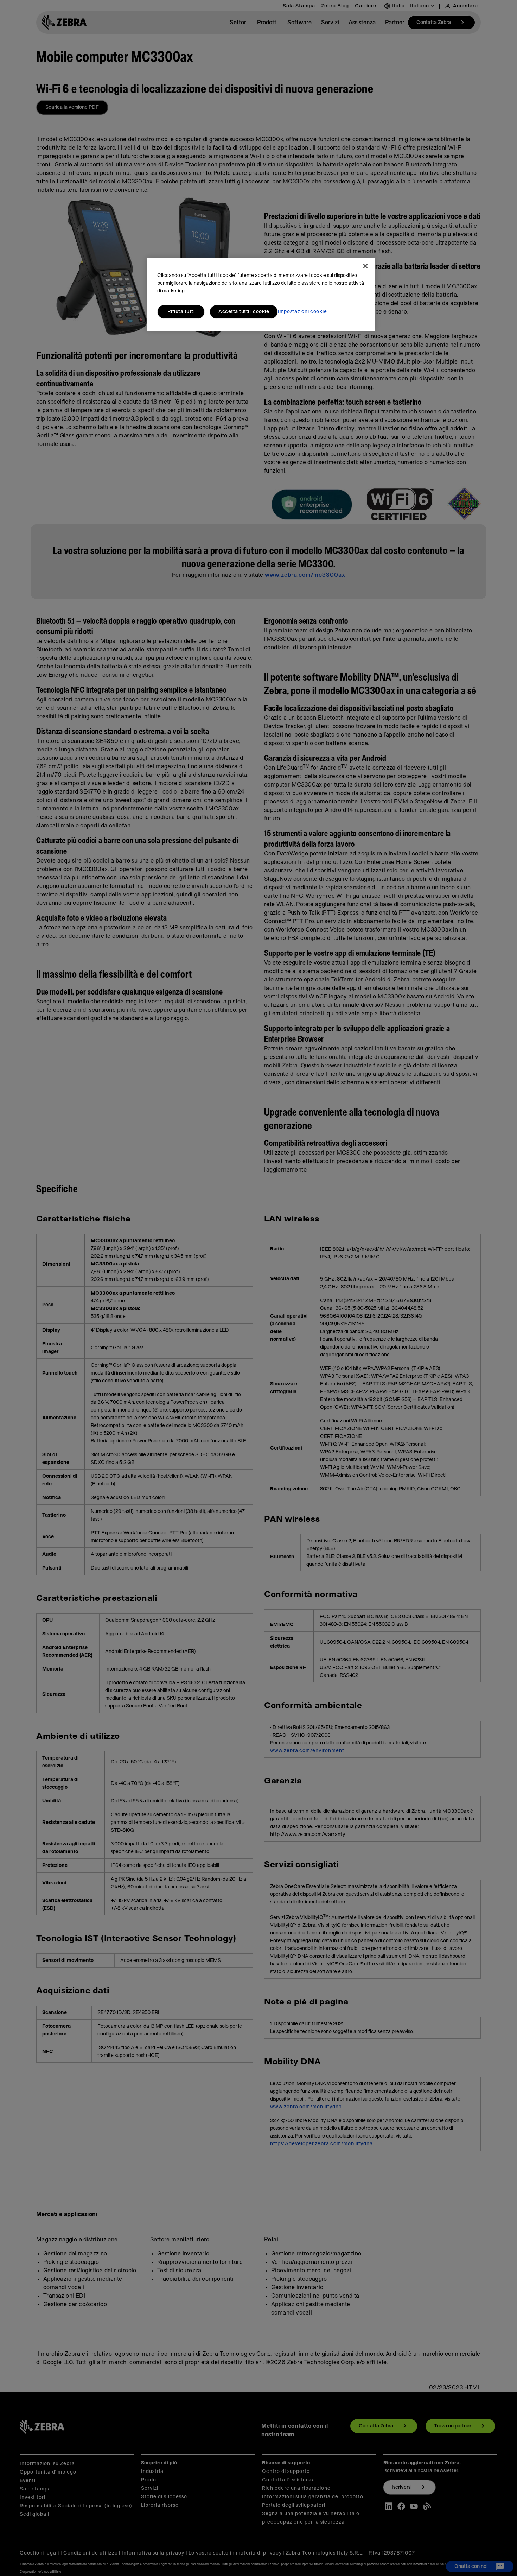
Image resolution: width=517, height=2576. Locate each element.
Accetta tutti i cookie (244, 312)
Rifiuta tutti (181, 312)
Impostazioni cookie (302, 312)
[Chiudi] (365, 266)
